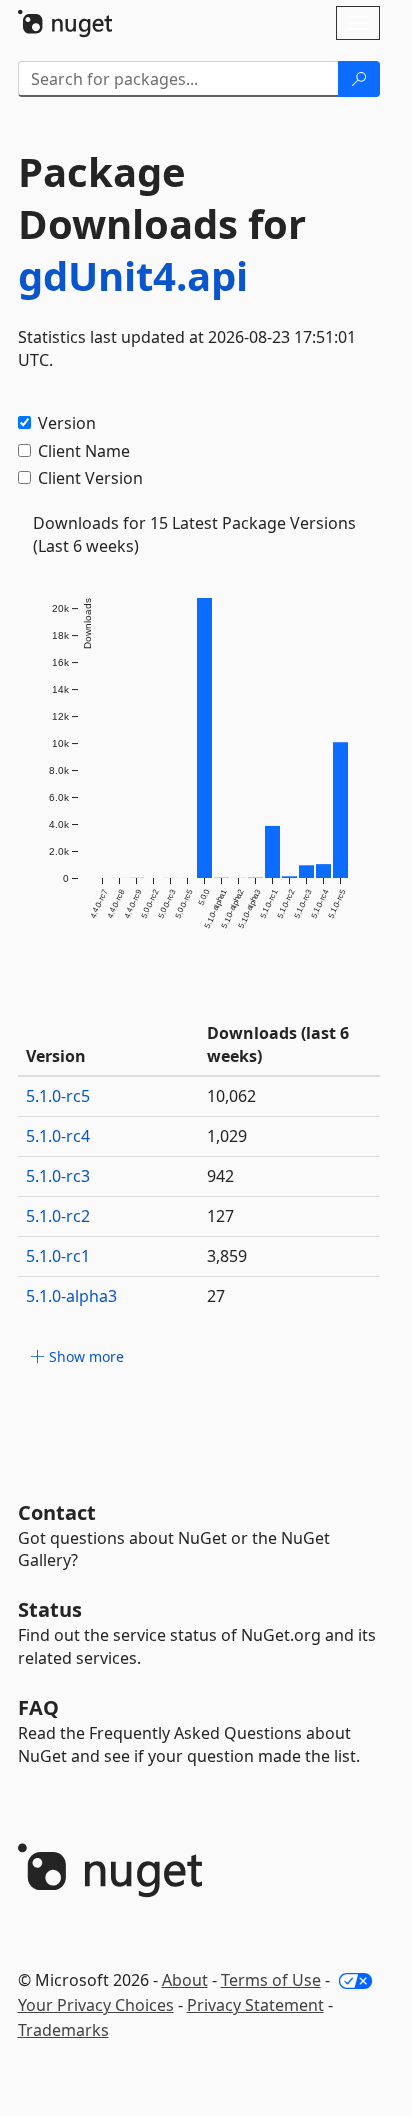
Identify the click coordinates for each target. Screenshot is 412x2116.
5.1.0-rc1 (58, 1256)
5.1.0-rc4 (58, 1136)
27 (216, 1296)
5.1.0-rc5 (58, 1096)
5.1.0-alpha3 (71, 1296)
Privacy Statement (255, 2005)
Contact (57, 1512)
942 (220, 1176)
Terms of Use (271, 1980)
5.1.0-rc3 (58, 1176)
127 (220, 1216)
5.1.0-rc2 (58, 1216)
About (185, 1980)
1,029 (227, 1136)
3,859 (227, 1256)
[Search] (359, 79)
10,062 (231, 1096)
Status (50, 1609)
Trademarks (63, 2030)
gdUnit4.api (133, 275)
